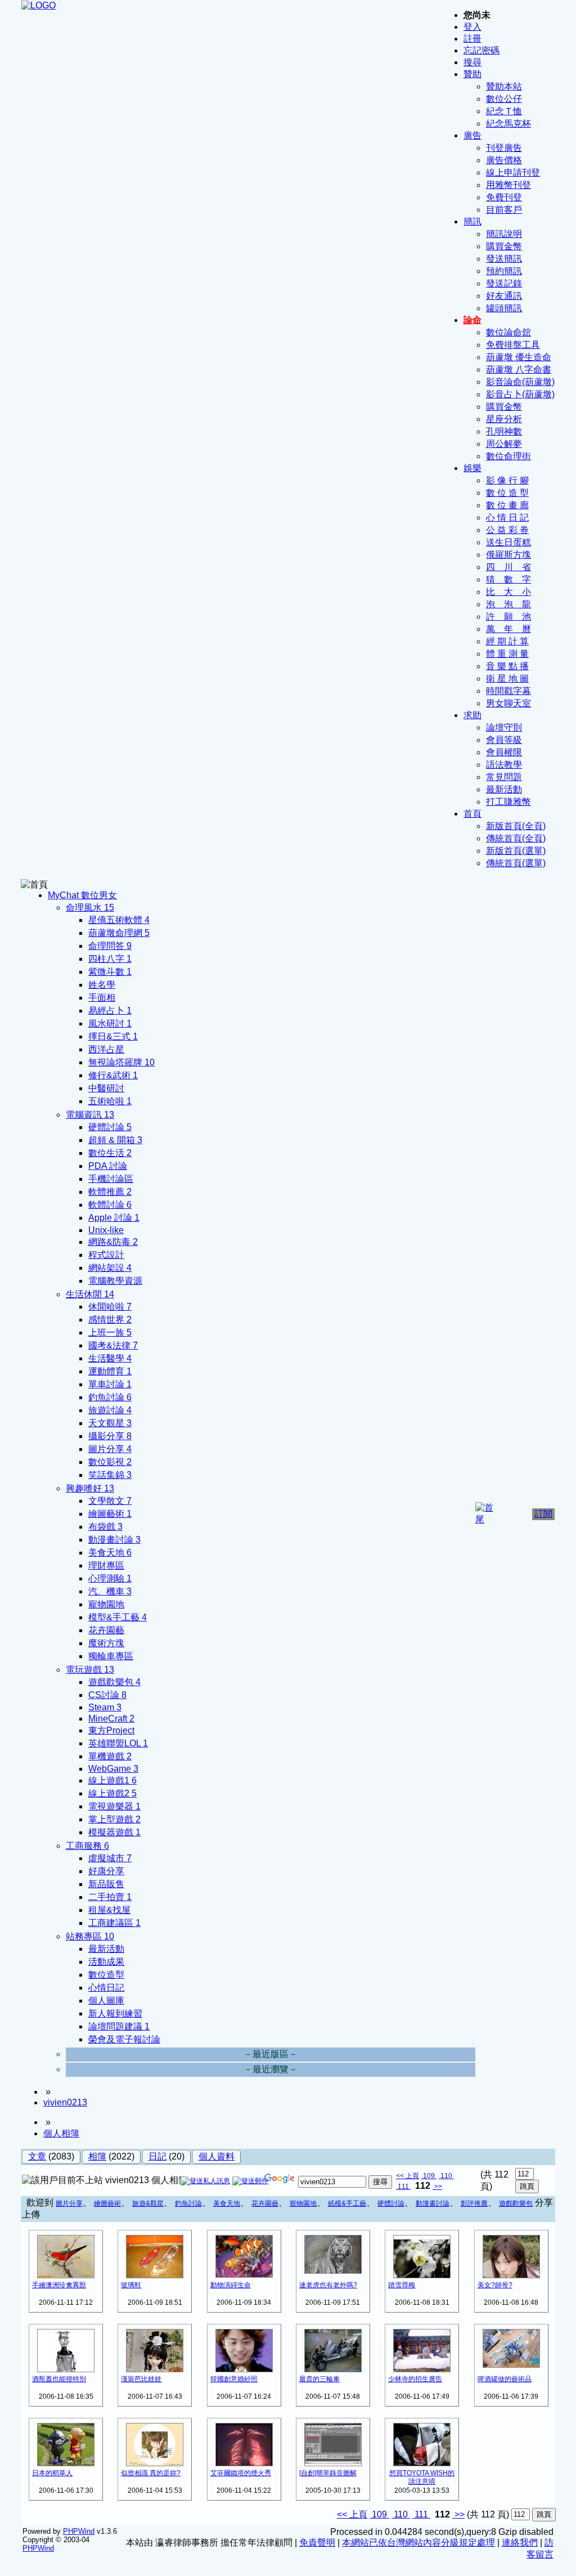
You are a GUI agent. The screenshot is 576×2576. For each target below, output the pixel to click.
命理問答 (110, 946)
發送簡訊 (504, 259)
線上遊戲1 (112, 1780)
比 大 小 (508, 592)
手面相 (102, 998)
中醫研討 (106, 1088)
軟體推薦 (110, 1192)
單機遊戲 (110, 1756)
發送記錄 (504, 283)
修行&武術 (113, 1075)
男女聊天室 (508, 703)
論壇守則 (504, 727)
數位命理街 (508, 456)
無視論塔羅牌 (121, 1062)
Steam (105, 1707)
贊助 (472, 74)
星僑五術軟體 (119, 920)
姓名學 (102, 985)
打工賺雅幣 (508, 802)
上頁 (412, 2176)
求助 (472, 715)
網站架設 (110, 1268)
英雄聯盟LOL (118, 1743)
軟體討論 (110, 1205)
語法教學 (504, 765)
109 (429, 2176)
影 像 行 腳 (507, 480)
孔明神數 (504, 431)
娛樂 (472, 468)
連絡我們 (520, 2543)
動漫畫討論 (114, 1540)
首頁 (472, 814)
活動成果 (106, 1962)
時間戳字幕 (508, 691)
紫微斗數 (110, 972)
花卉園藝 (106, 1630)
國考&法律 (113, 1345)
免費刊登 (504, 197)
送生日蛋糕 (508, 542)
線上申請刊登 (513, 173)
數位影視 (110, 1462)
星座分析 (504, 419)
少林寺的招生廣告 (415, 2379)
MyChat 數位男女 (82, 895)
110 (446, 2176)
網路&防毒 (113, 1242)
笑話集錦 (110, 1475)
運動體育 (110, 1371)
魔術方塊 (106, 1643)
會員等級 (504, 740)
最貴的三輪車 (319, 2379)
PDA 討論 (108, 1166)
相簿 (97, 2156)
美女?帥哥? (495, 2285)
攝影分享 (110, 1436)
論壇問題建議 (119, 2026)
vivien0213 (65, 2102)
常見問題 (504, 777)
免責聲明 (317, 2543)
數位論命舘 (508, 332)
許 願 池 (508, 617)
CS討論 (107, 1695)
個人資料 (217, 2156)
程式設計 (106, 1255)
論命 (472, 320)
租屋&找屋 (109, 1910)
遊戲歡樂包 (114, 1682)
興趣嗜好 (90, 1488)
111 (403, 2187)
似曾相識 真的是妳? (151, 2473)
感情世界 (110, 1320)
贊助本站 (504, 86)
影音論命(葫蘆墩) (520, 382)
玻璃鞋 (131, 2285)
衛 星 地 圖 (507, 678)
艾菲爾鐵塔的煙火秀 (241, 2473)
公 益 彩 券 (507, 530)
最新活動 (504, 789)
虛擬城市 (110, 1858)
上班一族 (110, 1332)
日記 (157, 2156)
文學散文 (110, 1501)
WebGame (113, 1769)
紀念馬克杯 (508, 124)
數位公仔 (504, 99)
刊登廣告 (504, 148)
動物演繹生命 (231, 2285)
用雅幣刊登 (508, 185)
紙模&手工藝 (347, 2203)
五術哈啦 (110, 1101)
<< (401, 2176)
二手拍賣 (110, 1897)
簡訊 (472, 221)
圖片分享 (110, 1449)
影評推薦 (474, 2203)
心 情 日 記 (507, 518)
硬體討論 (110, 1127)
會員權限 (504, 752)
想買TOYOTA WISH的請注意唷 (422, 2477)
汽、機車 (110, 1591)
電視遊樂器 (114, 1806)
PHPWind (79, 2531)
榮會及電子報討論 (124, 2039)
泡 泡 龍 (508, 604)
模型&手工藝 (118, 1617)
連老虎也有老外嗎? (328, 2285)
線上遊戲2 (112, 1793)
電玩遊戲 (90, 1670)
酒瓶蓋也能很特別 (59, 2379)
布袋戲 (105, 1527)
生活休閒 (90, 1294)
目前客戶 (504, 210)
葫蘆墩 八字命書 (519, 369)
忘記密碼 (481, 50)
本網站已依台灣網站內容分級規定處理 (418, 2543)
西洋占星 (106, 1049)
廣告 (472, 135)
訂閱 (543, 1514)
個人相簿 (61, 2133)
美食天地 (110, 1553)
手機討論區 (111, 1179)
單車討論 (110, 1384)
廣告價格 (504, 160)
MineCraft (111, 1719)
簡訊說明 (504, 234)
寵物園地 (106, 1604)
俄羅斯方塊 (508, 555)
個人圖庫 (106, 2001)
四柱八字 (110, 959)
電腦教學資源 (115, 1281)
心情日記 (106, 1988)
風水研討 (110, 1023)
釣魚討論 (110, 1397)
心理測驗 (110, 1578)
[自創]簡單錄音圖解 (328, 2473)
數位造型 (106, 1975)
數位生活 (110, 1153)
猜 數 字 (508, 579)
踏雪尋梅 (402, 2285)
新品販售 (106, 1884)
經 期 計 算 (507, 641)
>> (437, 2187)
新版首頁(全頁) (516, 826)
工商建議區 (114, 1923)
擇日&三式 (113, 1036)
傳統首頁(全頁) (516, 838)
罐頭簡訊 (504, 308)
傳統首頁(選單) (516, 863)
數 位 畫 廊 (507, 505)
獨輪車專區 (111, 1656)
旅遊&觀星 (148, 2203)
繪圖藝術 (110, 1514)
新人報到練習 (115, 2013)
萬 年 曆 (508, 629)
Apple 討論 (114, 1218)
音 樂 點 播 (507, 666)
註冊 (472, 39)
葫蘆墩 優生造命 (519, 357)
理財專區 (106, 1565)
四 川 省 (508, 567)
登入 (472, 27)
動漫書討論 (433, 2203)
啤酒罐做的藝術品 (505, 2379)
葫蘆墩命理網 (119, 933)
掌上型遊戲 (114, 1819)
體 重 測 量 (507, 654)
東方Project (111, 1730)
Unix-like (106, 1230)
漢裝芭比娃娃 (141, 2379)
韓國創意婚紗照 (234, 2379)
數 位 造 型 (507, 493)
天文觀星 (110, 1423)
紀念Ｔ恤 (504, 111)
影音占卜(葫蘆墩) (520, 394)
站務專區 (90, 1936)
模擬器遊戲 (114, 1832)
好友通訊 (504, 296)
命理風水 (90, 908)
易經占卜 (110, 1011)
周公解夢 (504, 444)
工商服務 (87, 1846)
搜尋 (472, 62)
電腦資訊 (90, 1115)
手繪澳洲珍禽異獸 (59, 2285)
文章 (37, 2156)
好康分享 (106, 1871)
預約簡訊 (504, 271)
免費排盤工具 (513, 345)
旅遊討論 (110, 1410)
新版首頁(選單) (516, 851)
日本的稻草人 (52, 2473)
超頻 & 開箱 (115, 1140)
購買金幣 (504, 246)
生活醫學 (110, 1358)
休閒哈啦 (110, 1307)
